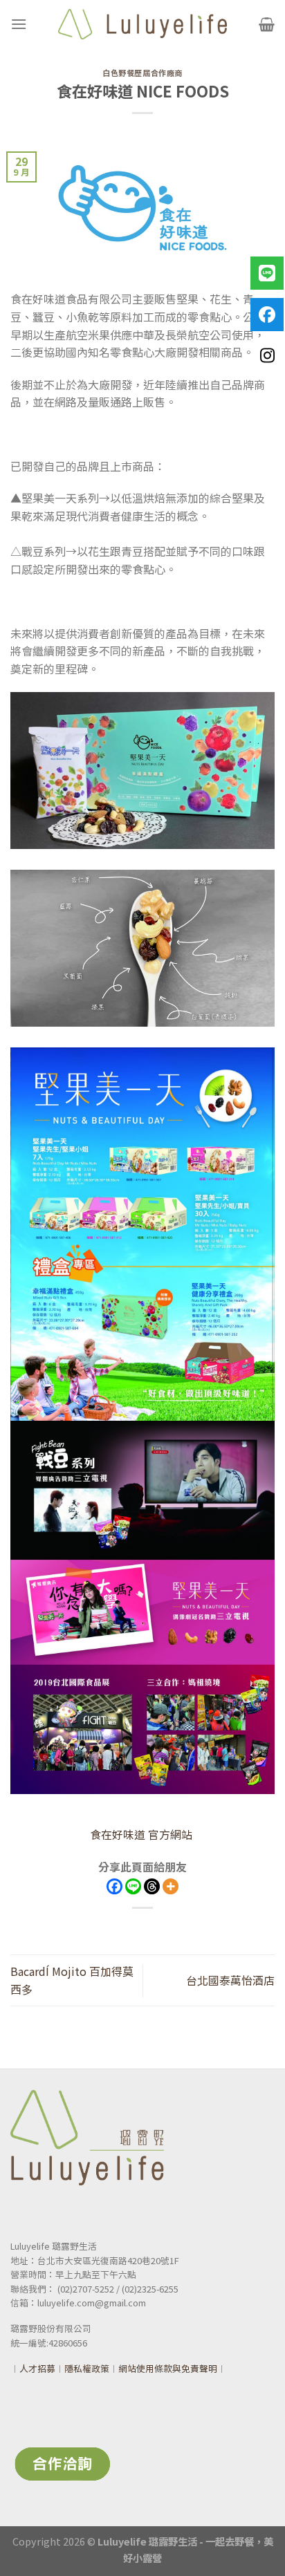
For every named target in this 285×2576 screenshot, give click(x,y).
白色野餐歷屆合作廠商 (142, 73)
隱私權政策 (87, 2368)
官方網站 (142, 1834)
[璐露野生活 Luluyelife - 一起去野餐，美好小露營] (143, 24)
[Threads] (152, 1886)
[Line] (133, 1886)
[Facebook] (114, 1886)
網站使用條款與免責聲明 (168, 2368)
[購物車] (267, 24)
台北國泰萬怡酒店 (230, 1980)
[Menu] (19, 24)
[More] (171, 1886)
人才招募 (37, 2368)
